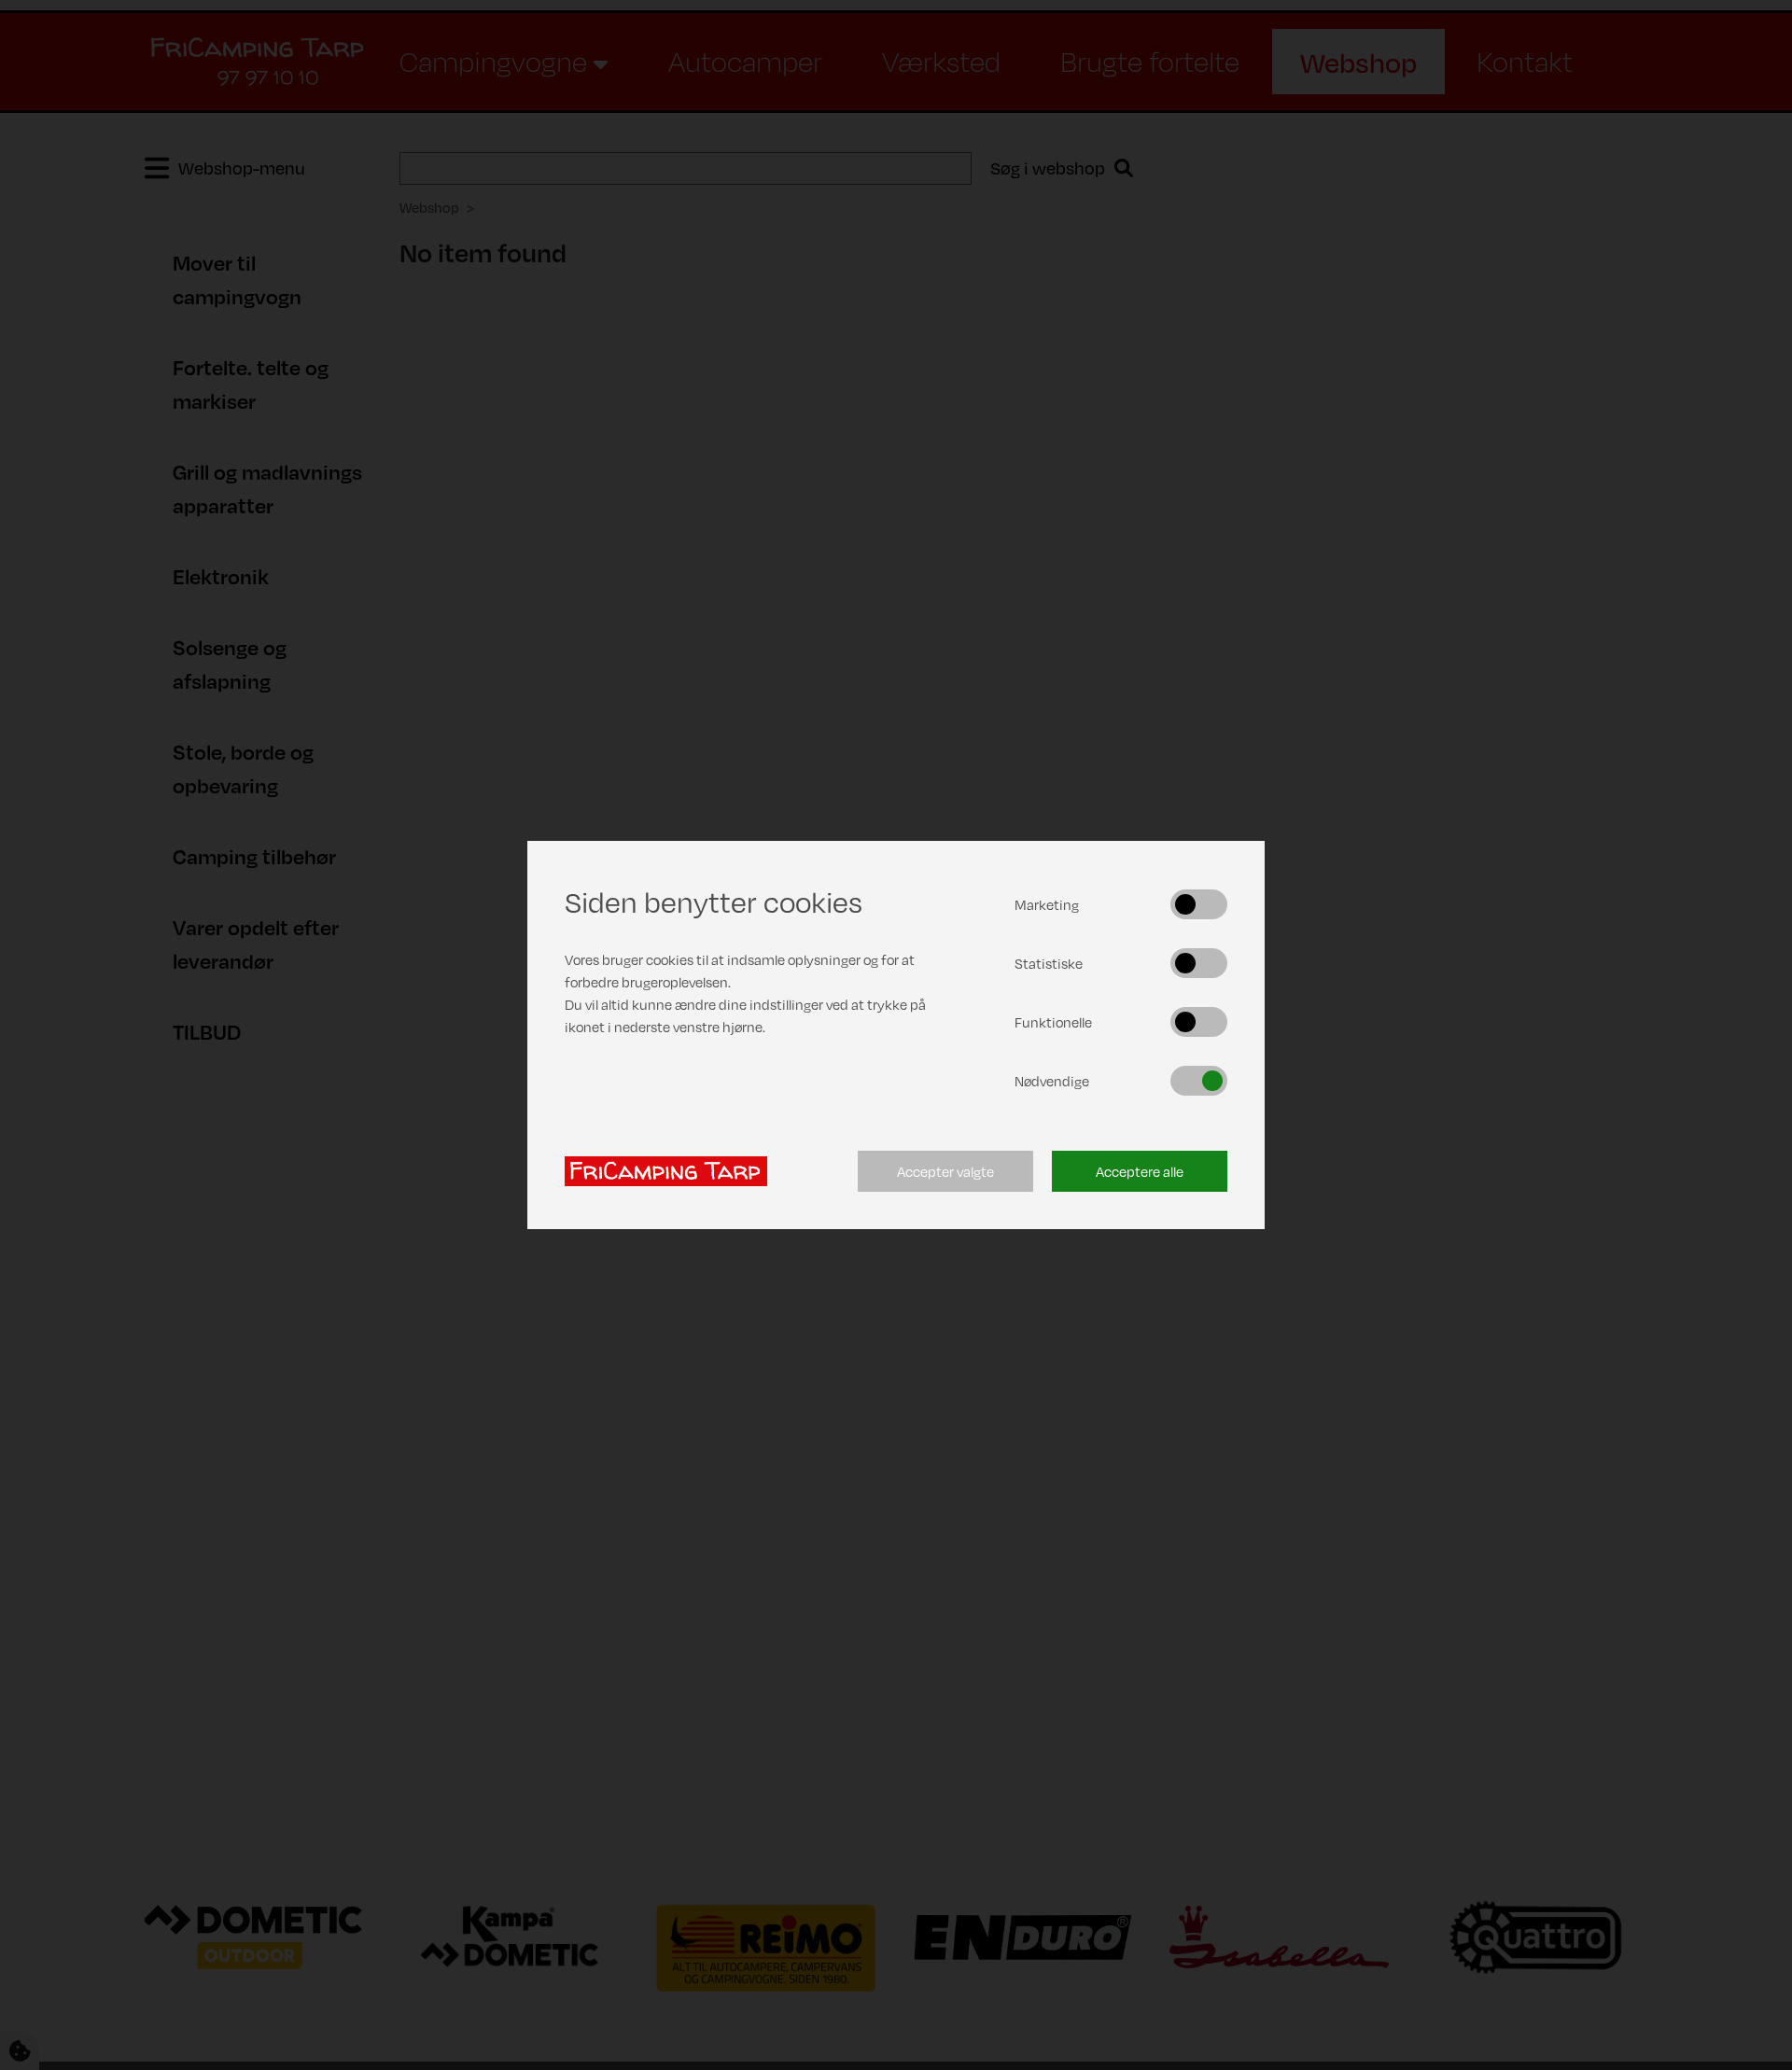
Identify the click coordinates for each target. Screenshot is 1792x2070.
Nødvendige (1052, 1081)
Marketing (1047, 904)
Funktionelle (1053, 1022)
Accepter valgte (945, 1171)
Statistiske (1049, 963)
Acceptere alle (1140, 1171)
